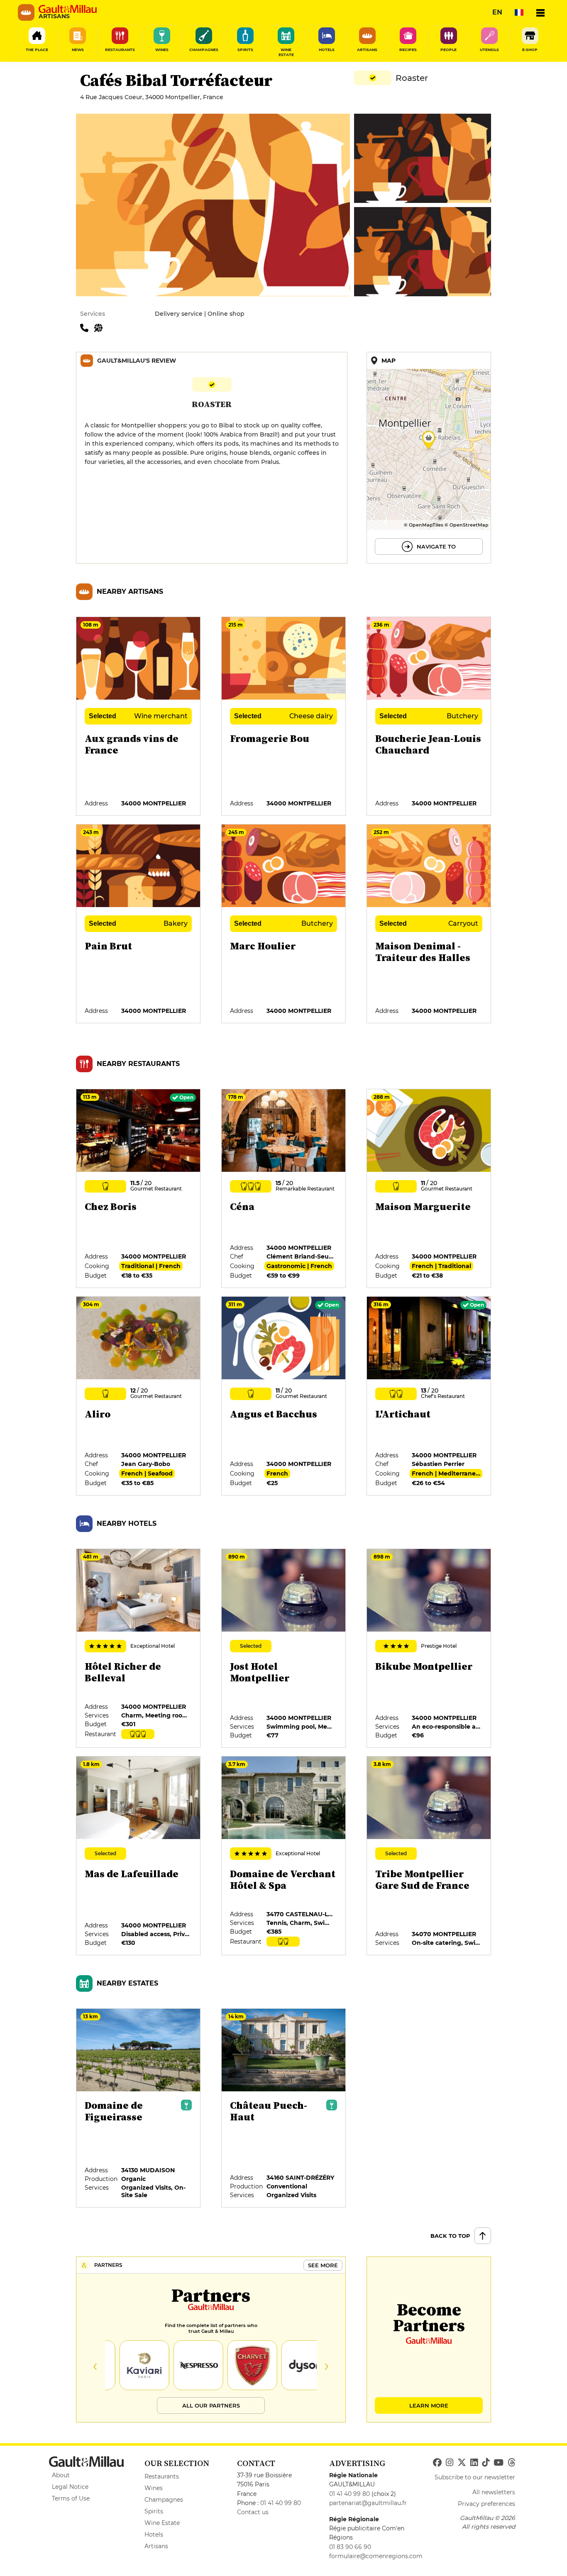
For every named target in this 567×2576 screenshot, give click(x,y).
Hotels (154, 2535)
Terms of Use (71, 2498)
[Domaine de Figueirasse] (139, 2108)
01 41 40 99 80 (281, 2503)
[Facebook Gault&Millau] (437, 2463)
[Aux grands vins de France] (139, 717)
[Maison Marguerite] (429, 1189)
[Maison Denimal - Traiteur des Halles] (429, 924)
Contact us (253, 2512)
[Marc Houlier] (284, 924)
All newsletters (494, 2492)
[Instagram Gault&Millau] (450, 2463)
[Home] (68, 9)
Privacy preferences (486, 2504)
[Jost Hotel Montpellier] (284, 1649)
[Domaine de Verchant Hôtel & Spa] (284, 1856)
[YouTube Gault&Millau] (499, 2463)
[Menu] (540, 12)
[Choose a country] (519, 12)
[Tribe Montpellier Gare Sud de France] (429, 1856)
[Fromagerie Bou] (284, 717)
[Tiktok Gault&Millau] (486, 2463)
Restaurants (162, 2476)
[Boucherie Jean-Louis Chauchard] (429, 717)
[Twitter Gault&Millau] (462, 2463)
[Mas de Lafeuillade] (139, 1856)
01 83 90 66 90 (350, 2547)
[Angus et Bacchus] (284, 1396)
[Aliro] (139, 1396)
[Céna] (284, 1189)
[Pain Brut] (139, 924)
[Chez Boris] (139, 1189)
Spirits (154, 2511)
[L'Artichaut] (429, 1396)
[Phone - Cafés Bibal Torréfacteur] (87, 327)
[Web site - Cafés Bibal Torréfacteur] (100, 327)
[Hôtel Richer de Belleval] (139, 1649)
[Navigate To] (429, 458)
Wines (154, 2488)
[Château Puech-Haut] (284, 2108)
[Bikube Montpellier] (429, 1649)
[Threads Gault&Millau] (511, 2463)
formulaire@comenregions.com (376, 2556)
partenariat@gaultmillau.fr (368, 2503)
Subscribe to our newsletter (475, 2477)
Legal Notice (70, 2487)
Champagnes (164, 2500)
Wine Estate (162, 2523)
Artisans (156, 2546)
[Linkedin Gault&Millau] (474, 2463)
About (61, 2475)
